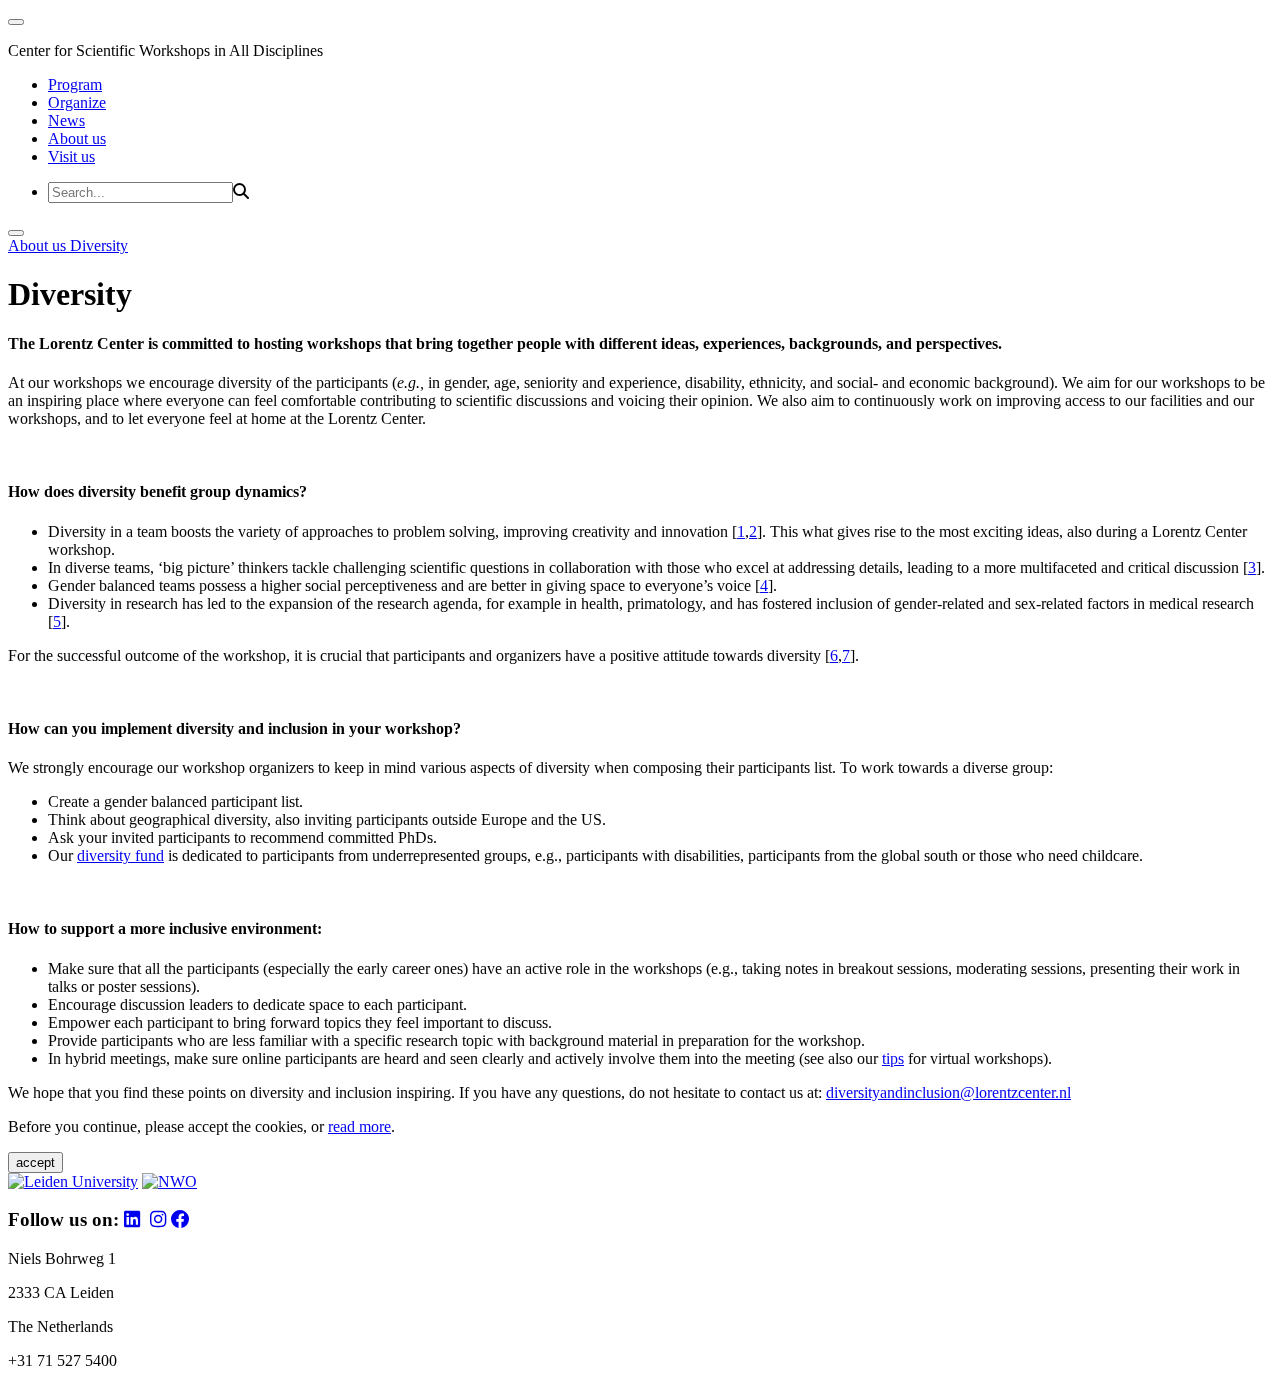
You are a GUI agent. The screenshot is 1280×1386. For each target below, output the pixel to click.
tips (893, 1058)
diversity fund (120, 855)
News (66, 120)
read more (359, 1126)
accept (35, 1162)
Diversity (99, 245)
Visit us (71, 156)
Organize (77, 102)
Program (75, 84)
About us (77, 138)
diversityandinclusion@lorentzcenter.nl (948, 1092)
